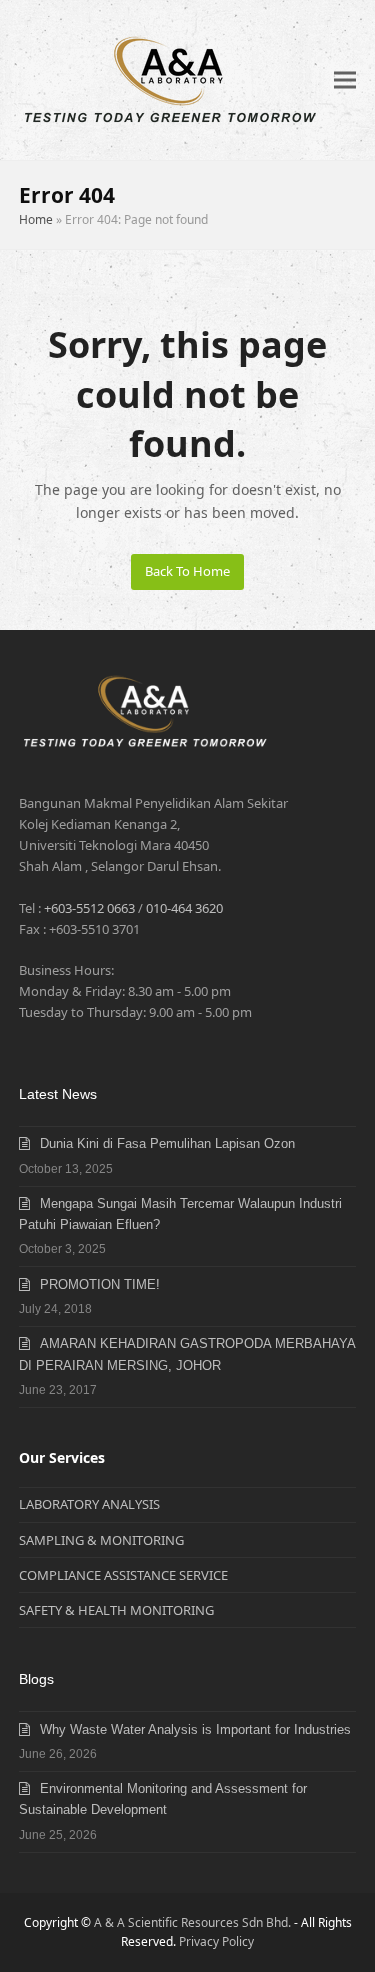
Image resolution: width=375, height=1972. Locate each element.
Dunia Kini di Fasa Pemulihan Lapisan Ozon (167, 1143)
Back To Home (187, 571)
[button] (345, 80)
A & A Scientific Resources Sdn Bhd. (192, 1922)
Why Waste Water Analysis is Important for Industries (195, 1729)
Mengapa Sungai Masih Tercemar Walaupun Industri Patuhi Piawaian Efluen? (180, 1214)
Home (36, 219)
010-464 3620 (184, 908)
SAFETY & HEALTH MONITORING (116, 1610)
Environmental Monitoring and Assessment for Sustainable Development (163, 1799)
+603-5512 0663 (89, 908)
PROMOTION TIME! (100, 1284)
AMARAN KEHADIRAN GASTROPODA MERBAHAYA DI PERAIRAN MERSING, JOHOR (187, 1354)
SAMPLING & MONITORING (101, 1540)
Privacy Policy (216, 1941)
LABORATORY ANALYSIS (89, 1504)
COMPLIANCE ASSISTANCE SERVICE (123, 1575)
